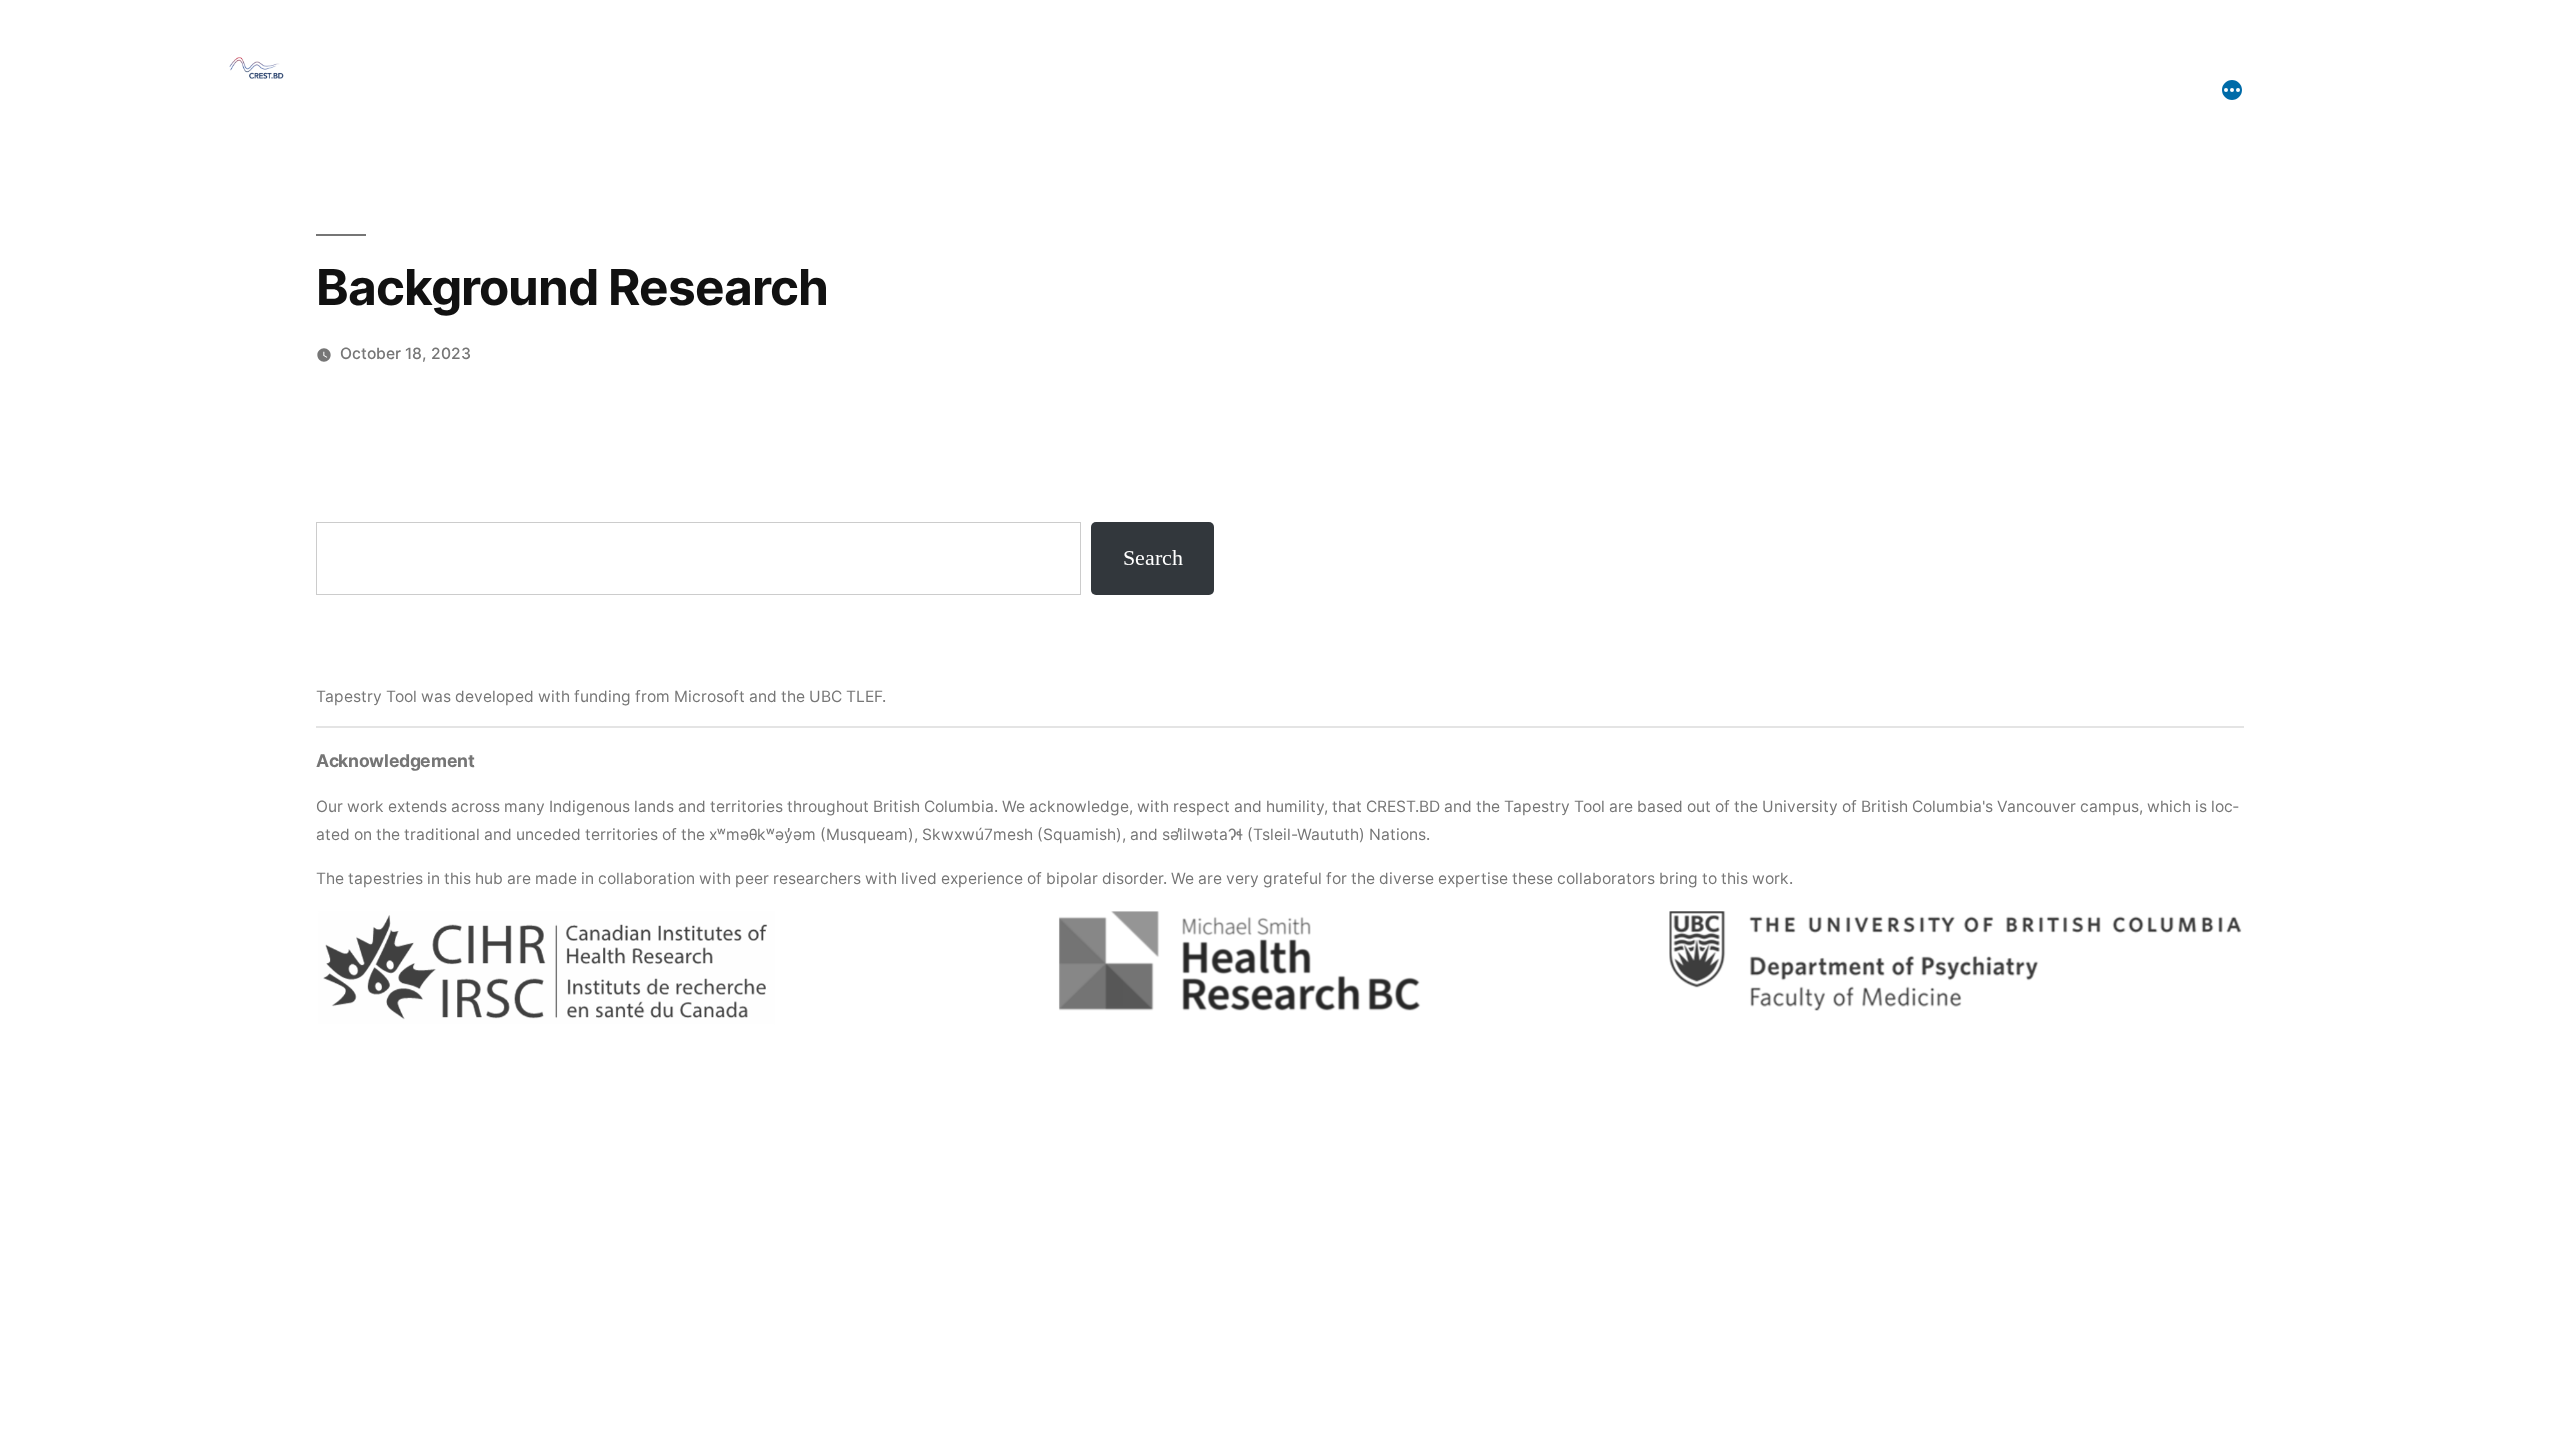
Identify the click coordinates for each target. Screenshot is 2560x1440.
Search (1153, 558)
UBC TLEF (845, 696)
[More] (2232, 90)
